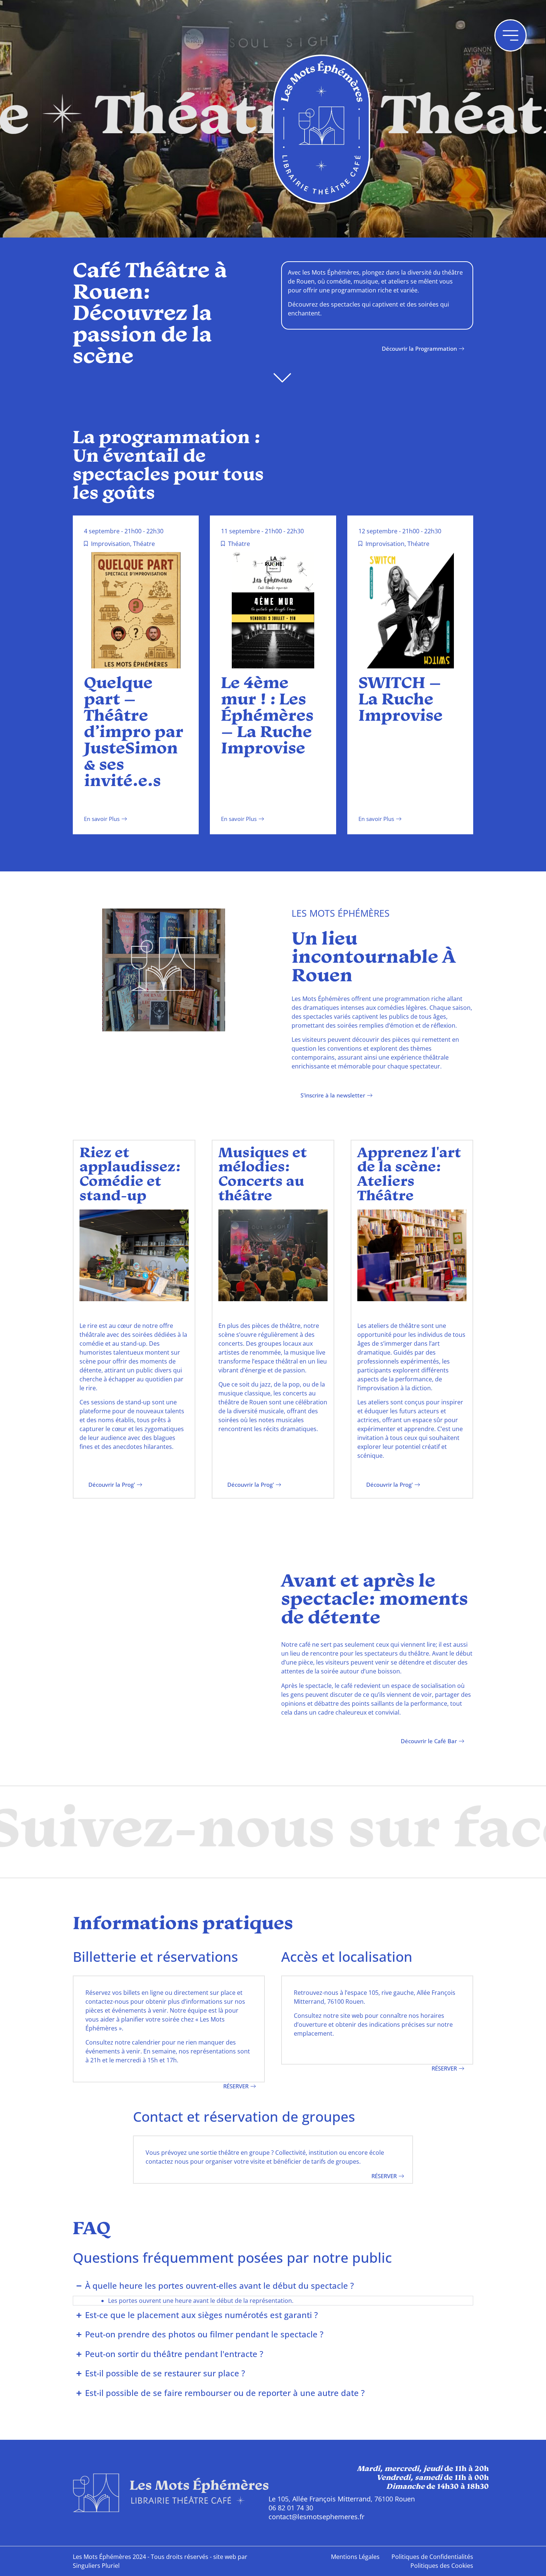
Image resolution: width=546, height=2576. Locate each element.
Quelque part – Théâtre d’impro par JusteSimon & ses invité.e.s (134, 733)
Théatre (144, 544)
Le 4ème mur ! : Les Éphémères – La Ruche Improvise (267, 717)
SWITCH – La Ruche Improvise (401, 700)
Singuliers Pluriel (96, 2566)
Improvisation (110, 544)
